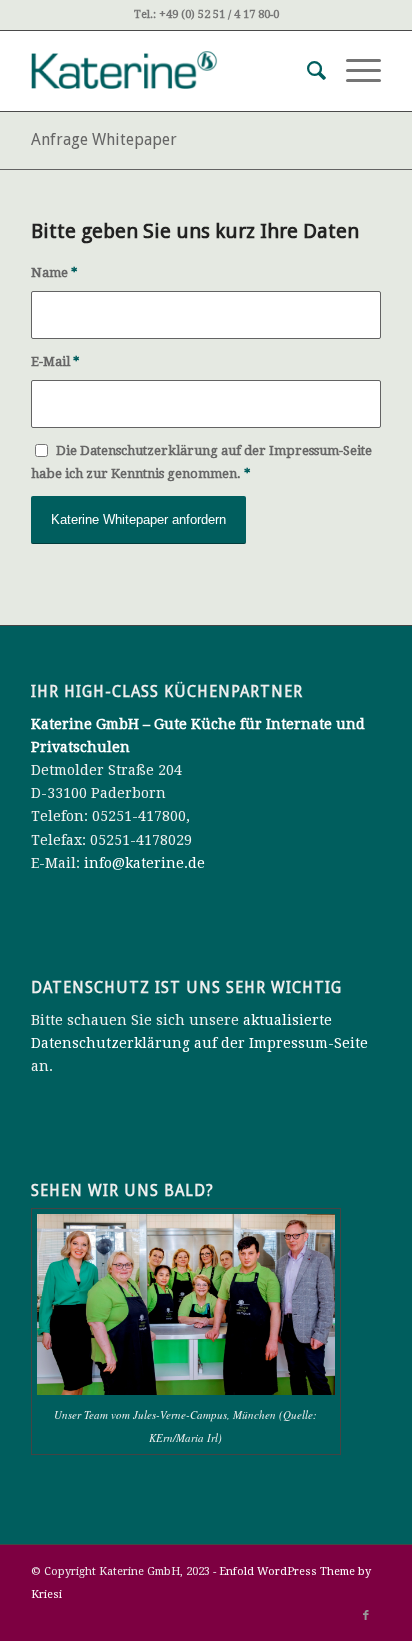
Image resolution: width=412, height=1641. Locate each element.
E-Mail (55, 361)
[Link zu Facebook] (366, 1616)
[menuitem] (306, 71)
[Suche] (306, 71)
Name (54, 272)
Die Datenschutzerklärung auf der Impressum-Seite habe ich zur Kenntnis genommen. (201, 462)
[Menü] (353, 71)
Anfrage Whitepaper (104, 139)
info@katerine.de (144, 863)
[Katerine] (171, 71)
